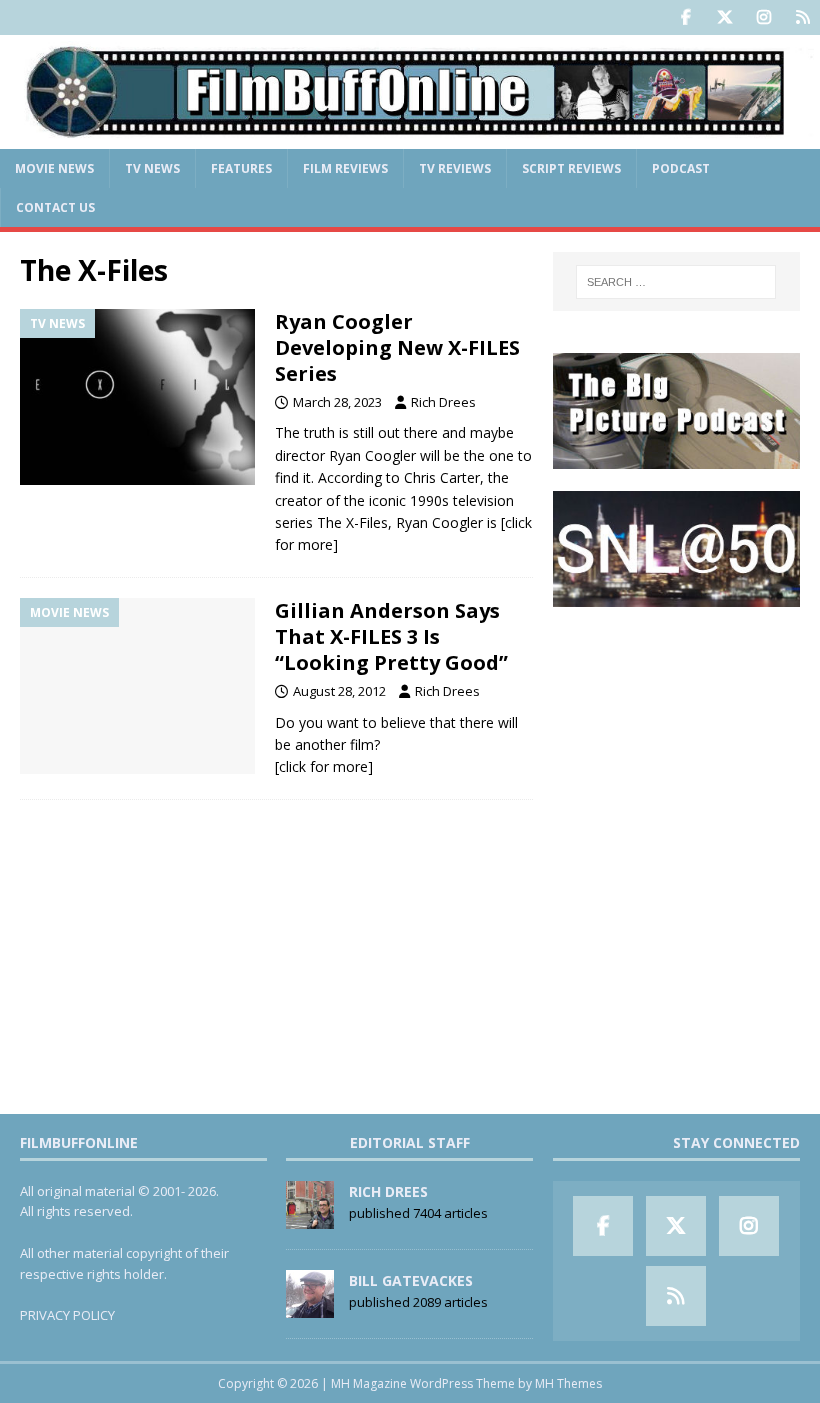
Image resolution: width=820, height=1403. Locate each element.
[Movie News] (137, 686)
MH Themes (568, 1383)
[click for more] (324, 766)
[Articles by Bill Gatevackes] (310, 1307)
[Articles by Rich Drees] (310, 1218)
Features (241, 168)
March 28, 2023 (337, 402)
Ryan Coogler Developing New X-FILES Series (397, 347)
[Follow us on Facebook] (685, 17)
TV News (152, 168)
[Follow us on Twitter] (724, 17)
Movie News (54, 168)
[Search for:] (676, 282)
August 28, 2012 (339, 691)
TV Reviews (455, 168)
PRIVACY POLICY (67, 1315)
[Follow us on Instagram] (763, 17)
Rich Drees (443, 402)
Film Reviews (345, 168)
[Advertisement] (676, 730)
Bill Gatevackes (411, 1280)
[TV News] (137, 397)
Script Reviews (571, 168)
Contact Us (55, 207)
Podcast (681, 168)
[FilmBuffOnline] (410, 136)
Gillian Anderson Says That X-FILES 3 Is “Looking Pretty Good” (391, 636)
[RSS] (802, 17)
